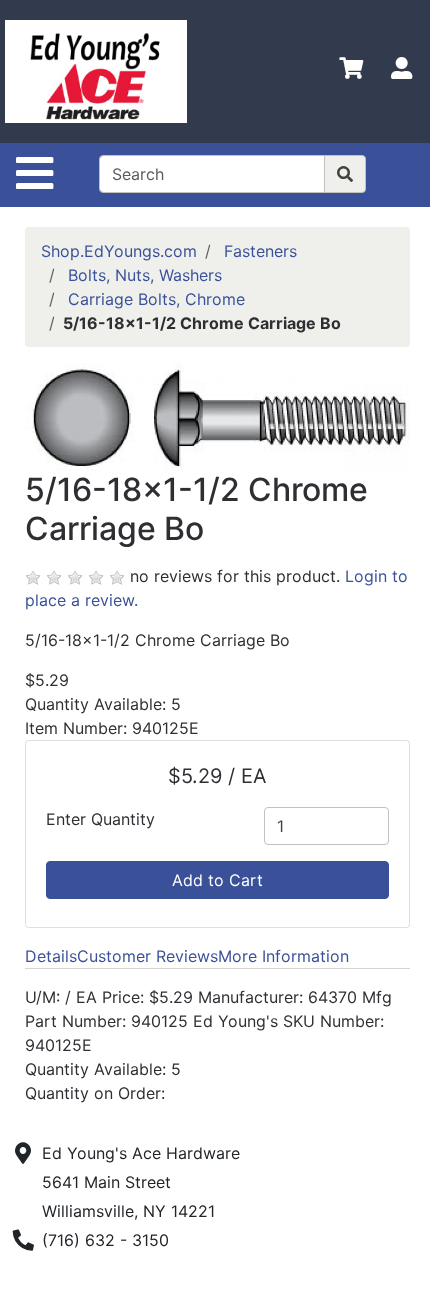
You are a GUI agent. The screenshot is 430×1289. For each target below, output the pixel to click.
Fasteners (260, 251)
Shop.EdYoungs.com (119, 251)
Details (51, 956)
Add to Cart (217, 880)
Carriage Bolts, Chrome (156, 299)
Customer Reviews (147, 956)
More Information (283, 956)
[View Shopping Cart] (351, 72)
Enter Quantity (100, 819)
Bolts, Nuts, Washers (145, 275)
